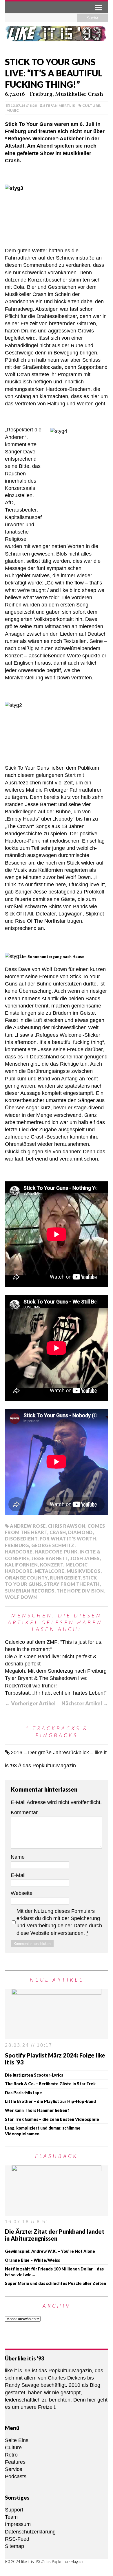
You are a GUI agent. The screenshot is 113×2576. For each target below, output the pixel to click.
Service (14, 2469)
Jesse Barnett (50, 1558)
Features (15, 2462)
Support (14, 2510)
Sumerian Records (30, 1591)
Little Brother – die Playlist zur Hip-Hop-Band (50, 2101)
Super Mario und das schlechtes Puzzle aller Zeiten (55, 2283)
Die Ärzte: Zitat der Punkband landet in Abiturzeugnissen (55, 2235)
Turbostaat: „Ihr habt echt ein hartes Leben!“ (56, 1693)
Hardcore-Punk (56, 1552)
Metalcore (50, 1571)
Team (11, 2517)
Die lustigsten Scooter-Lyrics (34, 2075)
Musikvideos (84, 1571)
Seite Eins (17, 2440)
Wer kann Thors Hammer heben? (37, 2110)
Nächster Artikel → (85, 1703)
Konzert (52, 1565)
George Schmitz (53, 1545)
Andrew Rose (28, 1526)
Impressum (18, 2524)
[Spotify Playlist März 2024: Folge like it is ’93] (57, 2036)
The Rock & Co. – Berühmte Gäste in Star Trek (50, 2084)
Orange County (26, 1578)
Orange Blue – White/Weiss (32, 2260)
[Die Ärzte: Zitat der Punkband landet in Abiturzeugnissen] (57, 2212)
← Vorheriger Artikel (30, 1703)
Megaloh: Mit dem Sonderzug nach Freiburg (56, 1671)
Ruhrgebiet (65, 1578)
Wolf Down (21, 1597)
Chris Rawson (66, 1526)
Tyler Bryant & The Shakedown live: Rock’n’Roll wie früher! (46, 1682)
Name (18, 1857)
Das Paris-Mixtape (23, 2093)
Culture (91, 105)
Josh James (85, 1558)
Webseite (22, 1893)
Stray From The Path (72, 1584)
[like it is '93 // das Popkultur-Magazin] (57, 37)
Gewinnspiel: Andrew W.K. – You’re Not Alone (50, 2251)
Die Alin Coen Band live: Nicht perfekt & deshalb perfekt (51, 1660)
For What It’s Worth (68, 1539)
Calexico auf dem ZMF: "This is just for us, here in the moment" (54, 1646)
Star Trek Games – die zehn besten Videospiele (52, 2119)
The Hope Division (80, 1591)
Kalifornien (21, 1565)
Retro (11, 2455)
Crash (58, 1532)
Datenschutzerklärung (30, 2532)
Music (13, 110)
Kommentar (24, 1812)
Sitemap (14, 2546)
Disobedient (21, 1539)
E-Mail (18, 1875)
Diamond (80, 1532)
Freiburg (17, 1545)
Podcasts (16, 2476)
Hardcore (19, 1552)
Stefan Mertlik (59, 105)
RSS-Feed (17, 2539)
